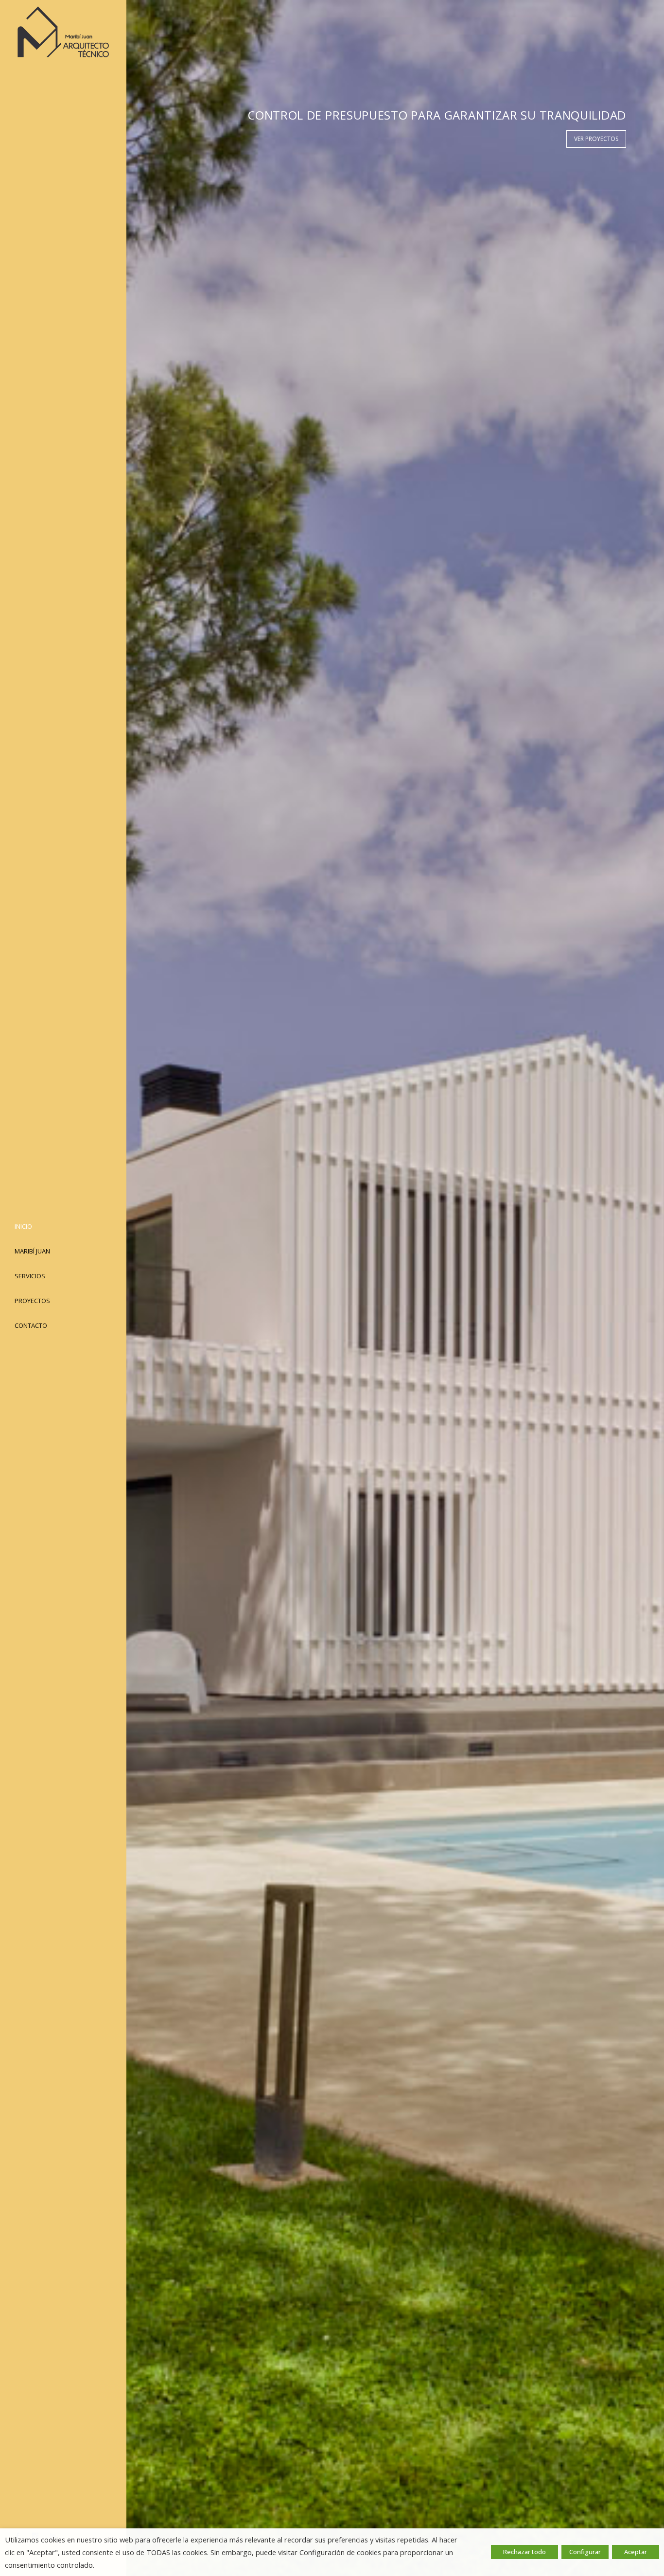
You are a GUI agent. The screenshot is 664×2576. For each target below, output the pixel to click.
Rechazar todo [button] (524, 2552)
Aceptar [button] (636, 2552)
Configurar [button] (585, 2552)
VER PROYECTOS (596, 139)
